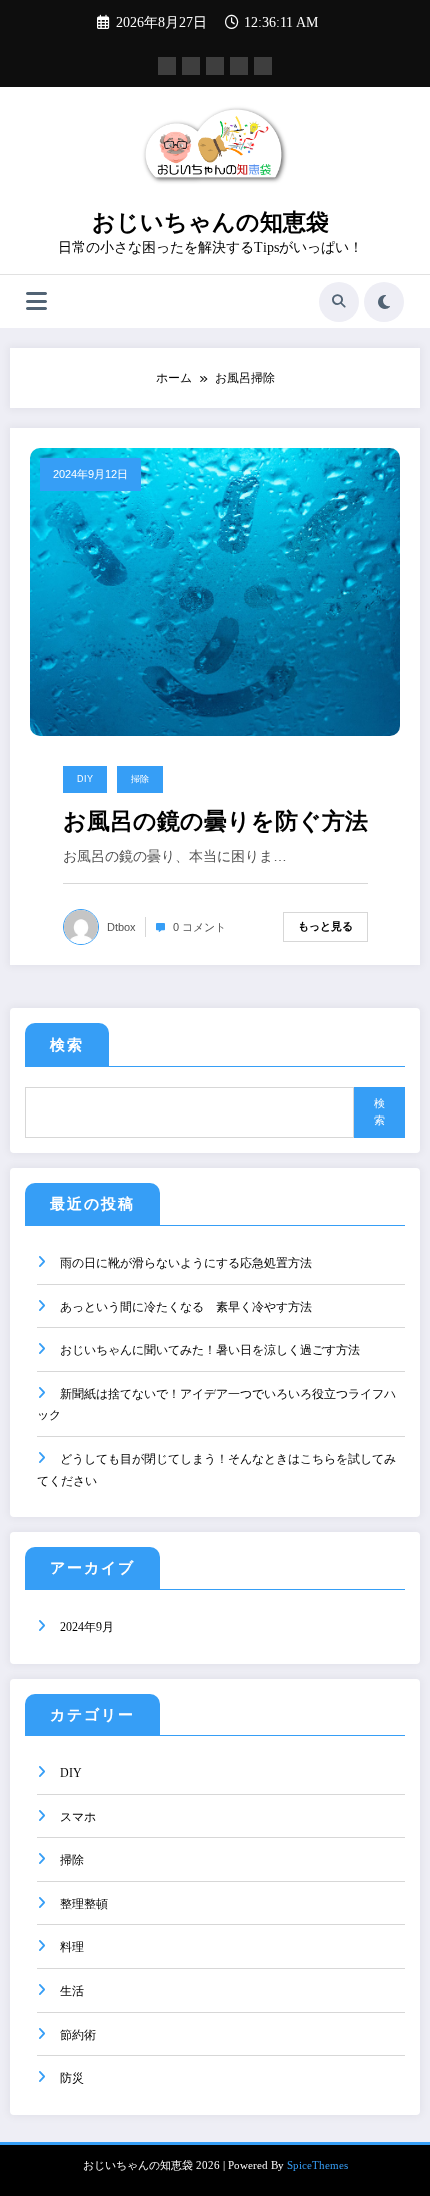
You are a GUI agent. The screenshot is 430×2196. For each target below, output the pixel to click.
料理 (72, 1947)
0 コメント (199, 927)
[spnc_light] (384, 302)
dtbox (121, 927)
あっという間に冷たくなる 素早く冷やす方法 (186, 1307)
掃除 (140, 779)
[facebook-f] (167, 66)
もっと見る (325, 926)
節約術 (78, 2035)
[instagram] (239, 66)
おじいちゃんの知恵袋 (210, 222)
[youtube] (263, 66)
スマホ (78, 1817)
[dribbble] (215, 66)
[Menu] (36, 301)
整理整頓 (84, 1904)
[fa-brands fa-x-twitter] (191, 66)
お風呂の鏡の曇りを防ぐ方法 (215, 821)
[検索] (339, 302)
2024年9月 (87, 1627)
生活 (72, 1991)
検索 (67, 1045)
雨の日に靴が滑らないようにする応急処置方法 (186, 1263)
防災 (72, 2078)
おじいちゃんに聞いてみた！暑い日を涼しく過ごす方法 (210, 1350)
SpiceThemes (317, 2165)
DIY (85, 779)
